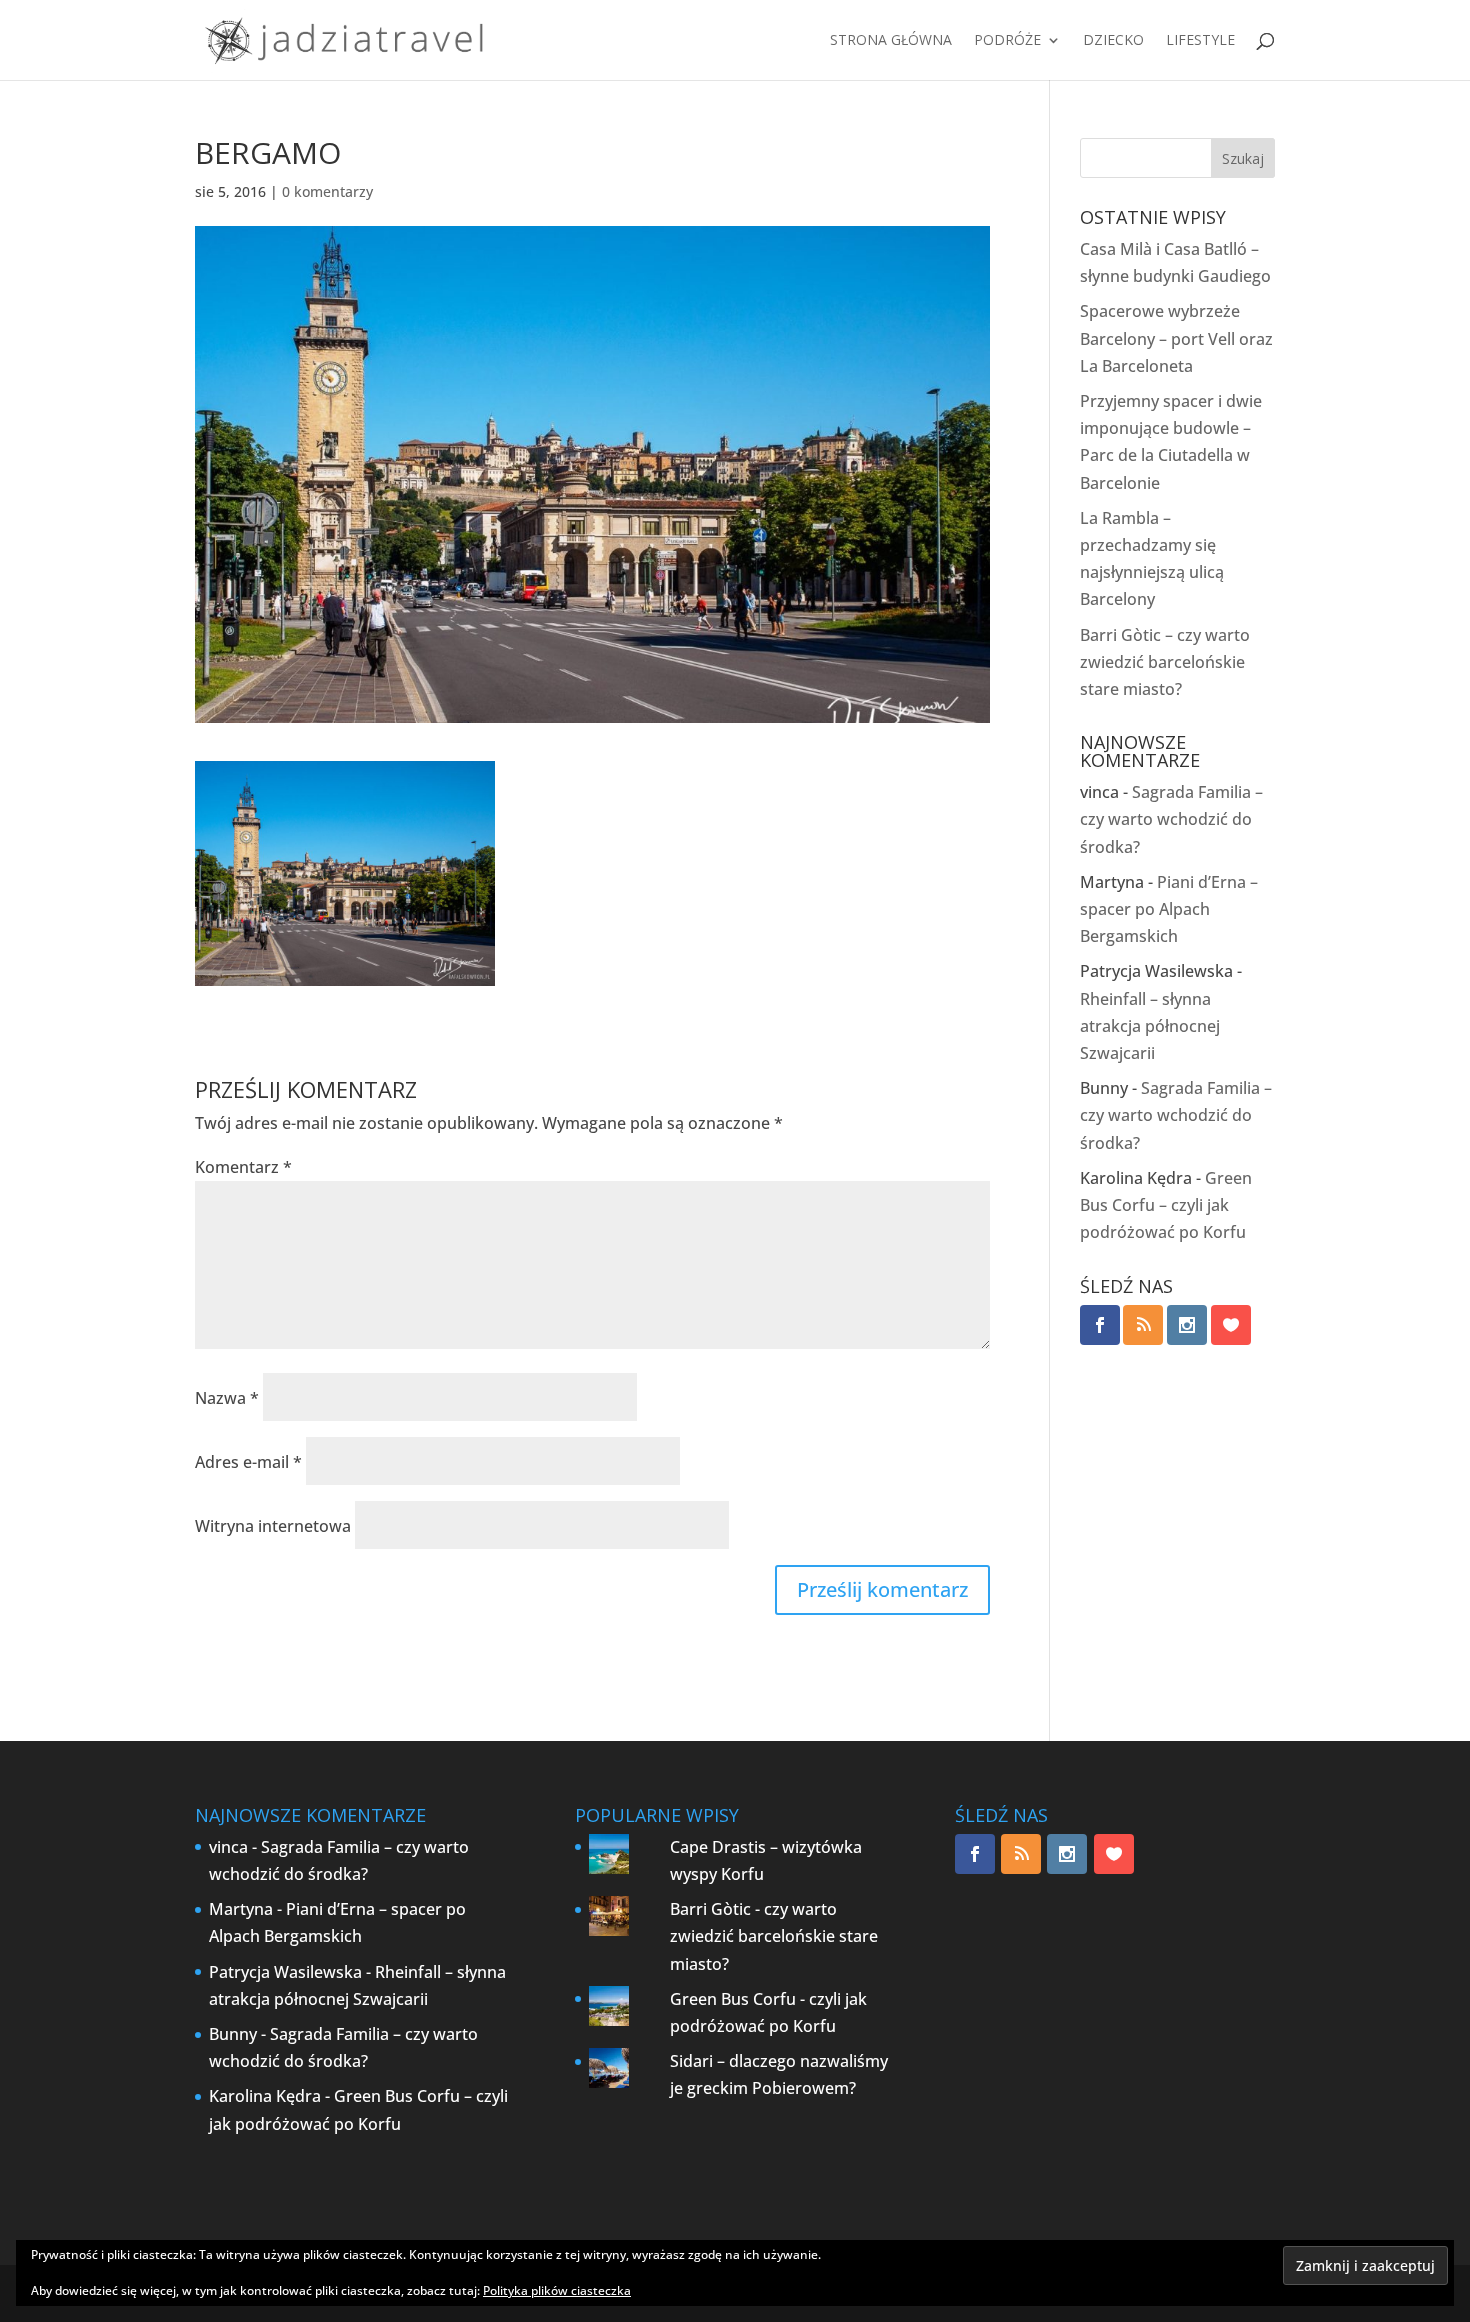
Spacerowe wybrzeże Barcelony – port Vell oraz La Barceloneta (1176, 338)
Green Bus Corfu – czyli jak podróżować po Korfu (1166, 1205)
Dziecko (1113, 41)
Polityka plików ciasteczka (557, 2290)
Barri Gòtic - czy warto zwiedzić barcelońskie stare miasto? (774, 1936)
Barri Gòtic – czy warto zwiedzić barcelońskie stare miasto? (1165, 662)
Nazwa (227, 1398)
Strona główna (891, 41)
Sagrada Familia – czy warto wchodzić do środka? (1171, 819)
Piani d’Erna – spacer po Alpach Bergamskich (1169, 909)
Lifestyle (1200, 41)
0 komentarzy (327, 191)
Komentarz (243, 1167)
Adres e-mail (248, 1462)
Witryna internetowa (273, 1526)
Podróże (1007, 41)
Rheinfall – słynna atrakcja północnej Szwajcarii (1150, 1026)
